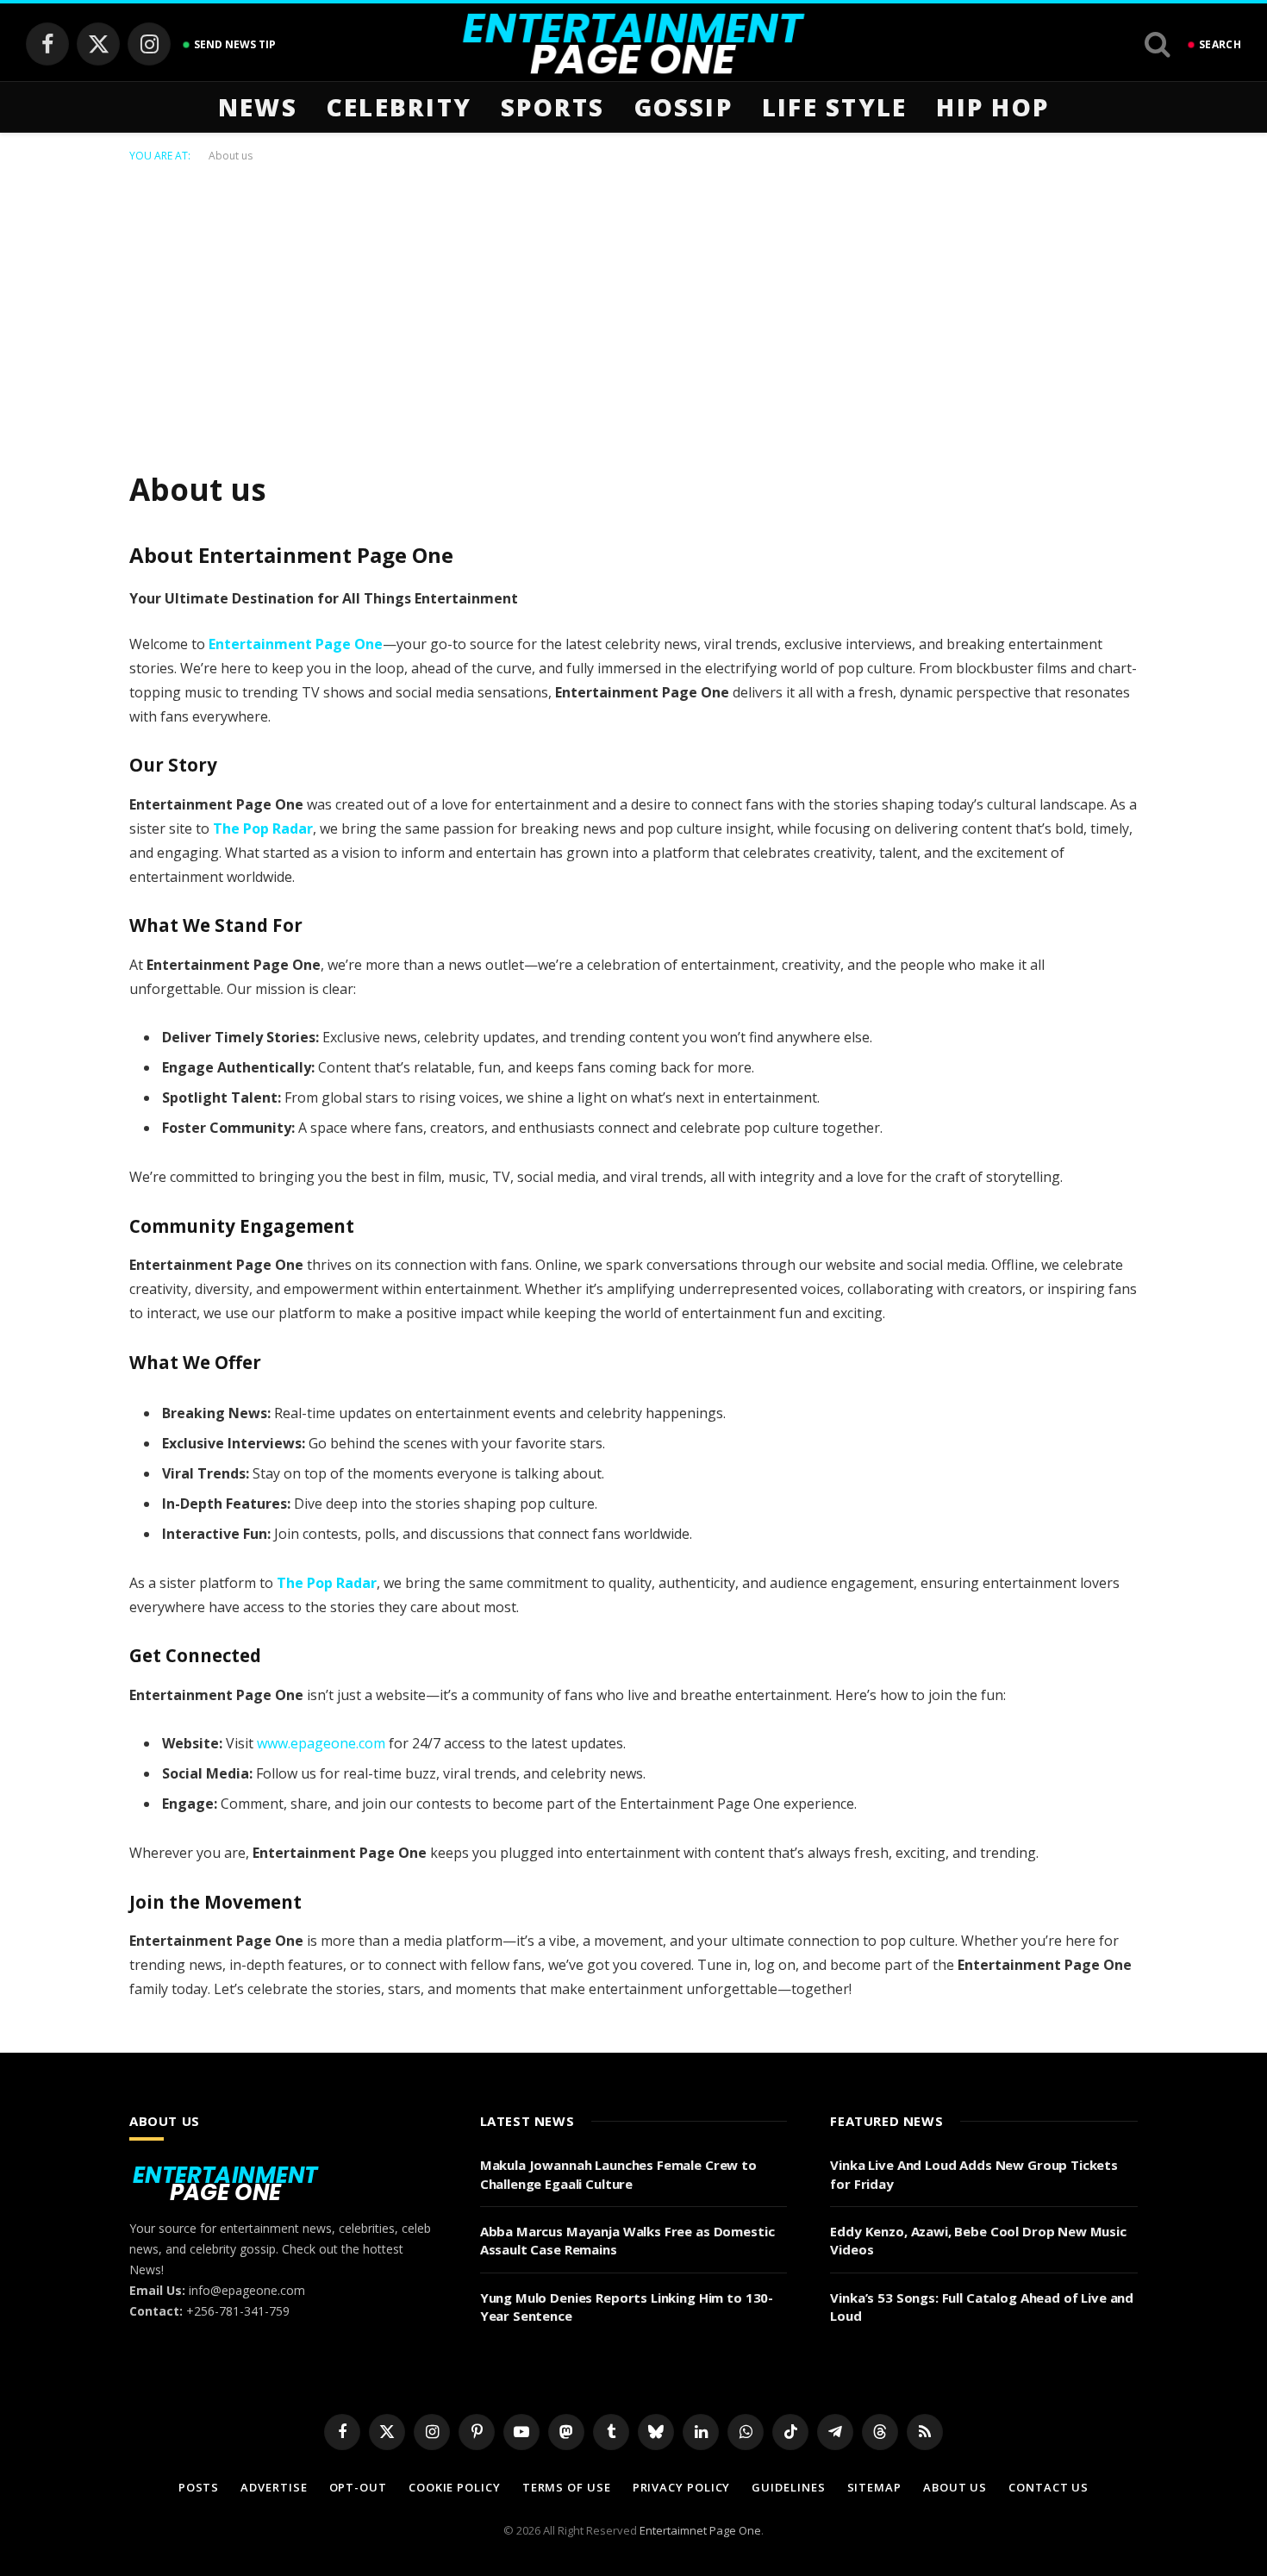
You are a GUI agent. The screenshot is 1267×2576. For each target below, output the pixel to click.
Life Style (834, 107)
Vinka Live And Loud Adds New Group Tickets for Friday (974, 2174)
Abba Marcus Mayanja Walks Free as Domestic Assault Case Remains (627, 2240)
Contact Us (1049, 2487)
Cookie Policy (455, 2487)
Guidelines (788, 2487)
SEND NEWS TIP (235, 44)
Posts (199, 2487)
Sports (552, 107)
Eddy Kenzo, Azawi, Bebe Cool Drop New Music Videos (978, 2240)
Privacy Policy (682, 2487)
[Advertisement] (633, 313)
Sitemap (874, 2487)
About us (955, 2487)
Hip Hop (992, 107)
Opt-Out (358, 2487)
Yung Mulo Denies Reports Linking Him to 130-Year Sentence (627, 2307)
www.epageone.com (321, 1743)
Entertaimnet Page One (700, 2530)
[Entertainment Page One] (633, 44)
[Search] (1158, 44)
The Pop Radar (263, 828)
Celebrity (399, 107)
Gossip (683, 107)
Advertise (274, 2487)
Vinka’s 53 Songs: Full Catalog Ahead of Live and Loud (982, 2307)
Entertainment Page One (296, 644)
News (258, 107)
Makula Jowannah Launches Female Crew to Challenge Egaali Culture (618, 2174)
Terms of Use (567, 2487)
